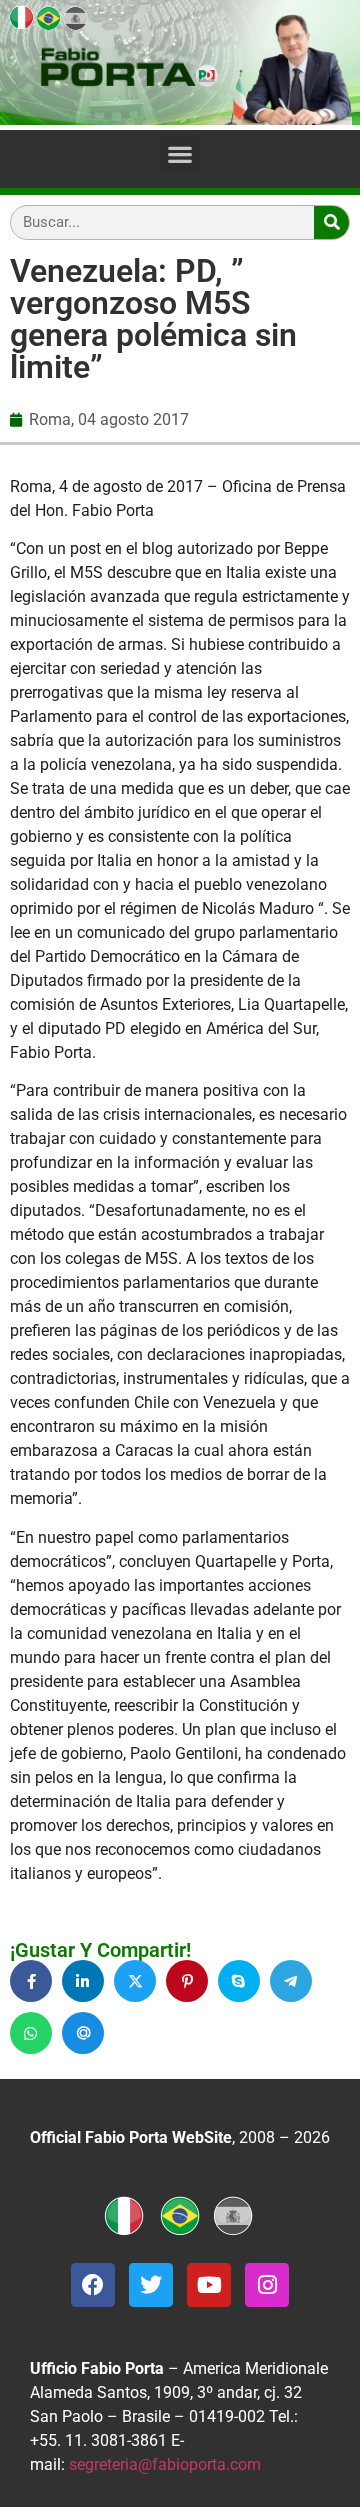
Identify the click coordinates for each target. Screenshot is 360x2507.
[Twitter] (151, 2285)
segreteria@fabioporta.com (165, 2464)
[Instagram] (267, 2285)
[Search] (331, 222)
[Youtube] (209, 2285)
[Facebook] (93, 2285)
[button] (180, 154)
